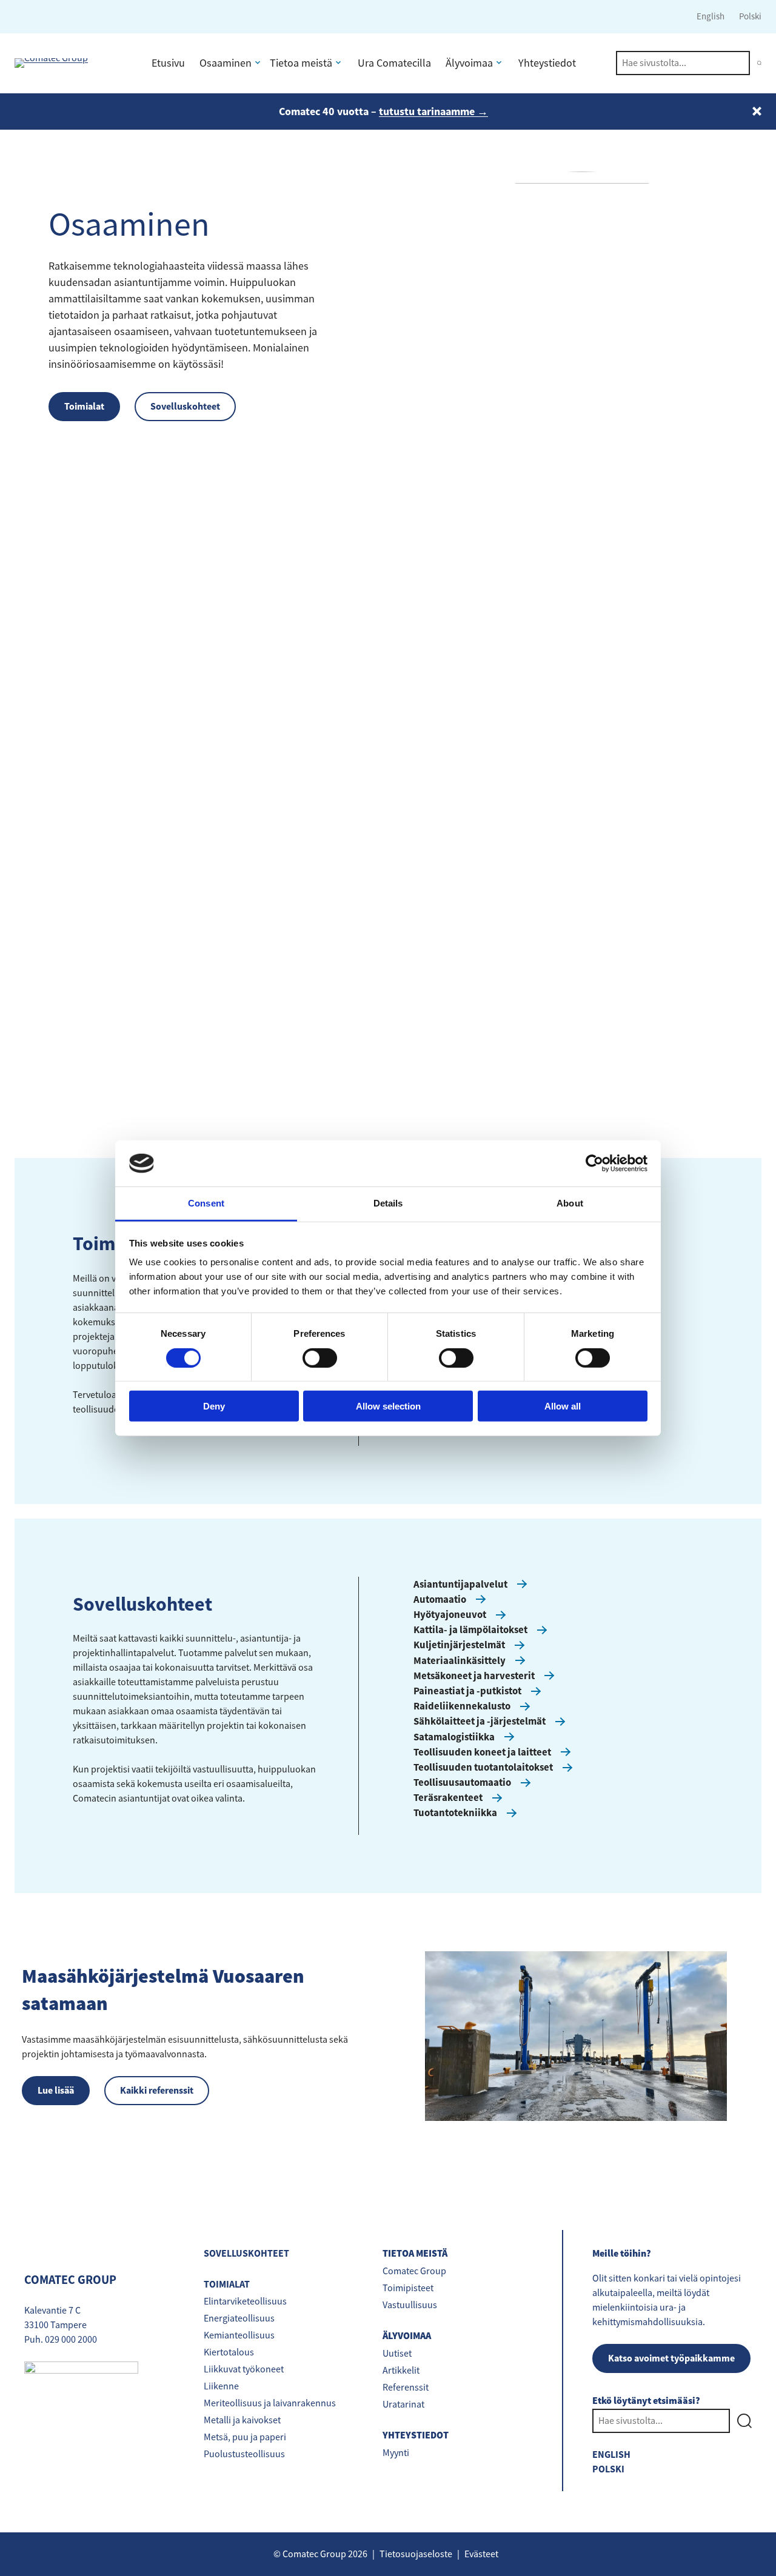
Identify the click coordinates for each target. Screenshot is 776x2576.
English (711, 16)
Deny (214, 1406)
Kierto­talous (229, 2352)
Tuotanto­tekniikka (455, 1812)
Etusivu (168, 63)
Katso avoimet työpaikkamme (671, 2358)
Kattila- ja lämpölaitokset (470, 1629)
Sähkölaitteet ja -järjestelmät (480, 1721)
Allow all (563, 1406)
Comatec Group (414, 2271)
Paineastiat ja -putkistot (467, 1691)
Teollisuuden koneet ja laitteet (482, 1752)
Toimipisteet (408, 2288)
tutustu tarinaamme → (433, 111)
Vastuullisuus (410, 2305)
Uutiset (397, 2354)
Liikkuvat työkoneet (244, 2369)
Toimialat (84, 406)
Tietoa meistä (301, 63)
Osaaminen (226, 63)
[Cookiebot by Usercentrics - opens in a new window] (594, 1163)
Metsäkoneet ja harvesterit (474, 1676)
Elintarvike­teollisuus (245, 2301)
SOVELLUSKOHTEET (246, 2253)
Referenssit (406, 2388)
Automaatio (440, 1599)
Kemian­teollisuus (239, 2335)
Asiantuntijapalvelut (460, 1584)
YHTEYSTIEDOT (416, 2436)
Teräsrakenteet (448, 1797)
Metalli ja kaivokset (242, 2420)
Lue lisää (56, 2090)
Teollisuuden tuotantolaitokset (483, 1767)
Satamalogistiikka (454, 1737)
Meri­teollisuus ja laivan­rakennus (270, 2403)
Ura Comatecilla (394, 63)
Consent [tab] (206, 1203)
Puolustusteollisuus (244, 2454)
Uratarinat (403, 2405)
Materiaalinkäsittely (460, 1660)
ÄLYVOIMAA (407, 2336)
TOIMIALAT (227, 2284)
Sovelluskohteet (185, 406)
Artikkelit (401, 2371)
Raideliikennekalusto (462, 1706)
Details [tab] (388, 1203)
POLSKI (608, 2469)
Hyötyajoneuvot (450, 1614)
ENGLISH (611, 2455)
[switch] (320, 1357)
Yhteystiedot (547, 63)
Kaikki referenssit (157, 2090)
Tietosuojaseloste (416, 2554)
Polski (750, 16)
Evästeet (481, 2554)
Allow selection (388, 1406)
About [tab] (570, 1203)
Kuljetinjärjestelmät (459, 1645)
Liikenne (221, 2386)
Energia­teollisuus (239, 2318)
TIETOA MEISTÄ (415, 2254)
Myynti (396, 2453)
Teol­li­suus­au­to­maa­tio (462, 1782)
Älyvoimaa (469, 63)
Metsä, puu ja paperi (245, 2437)
